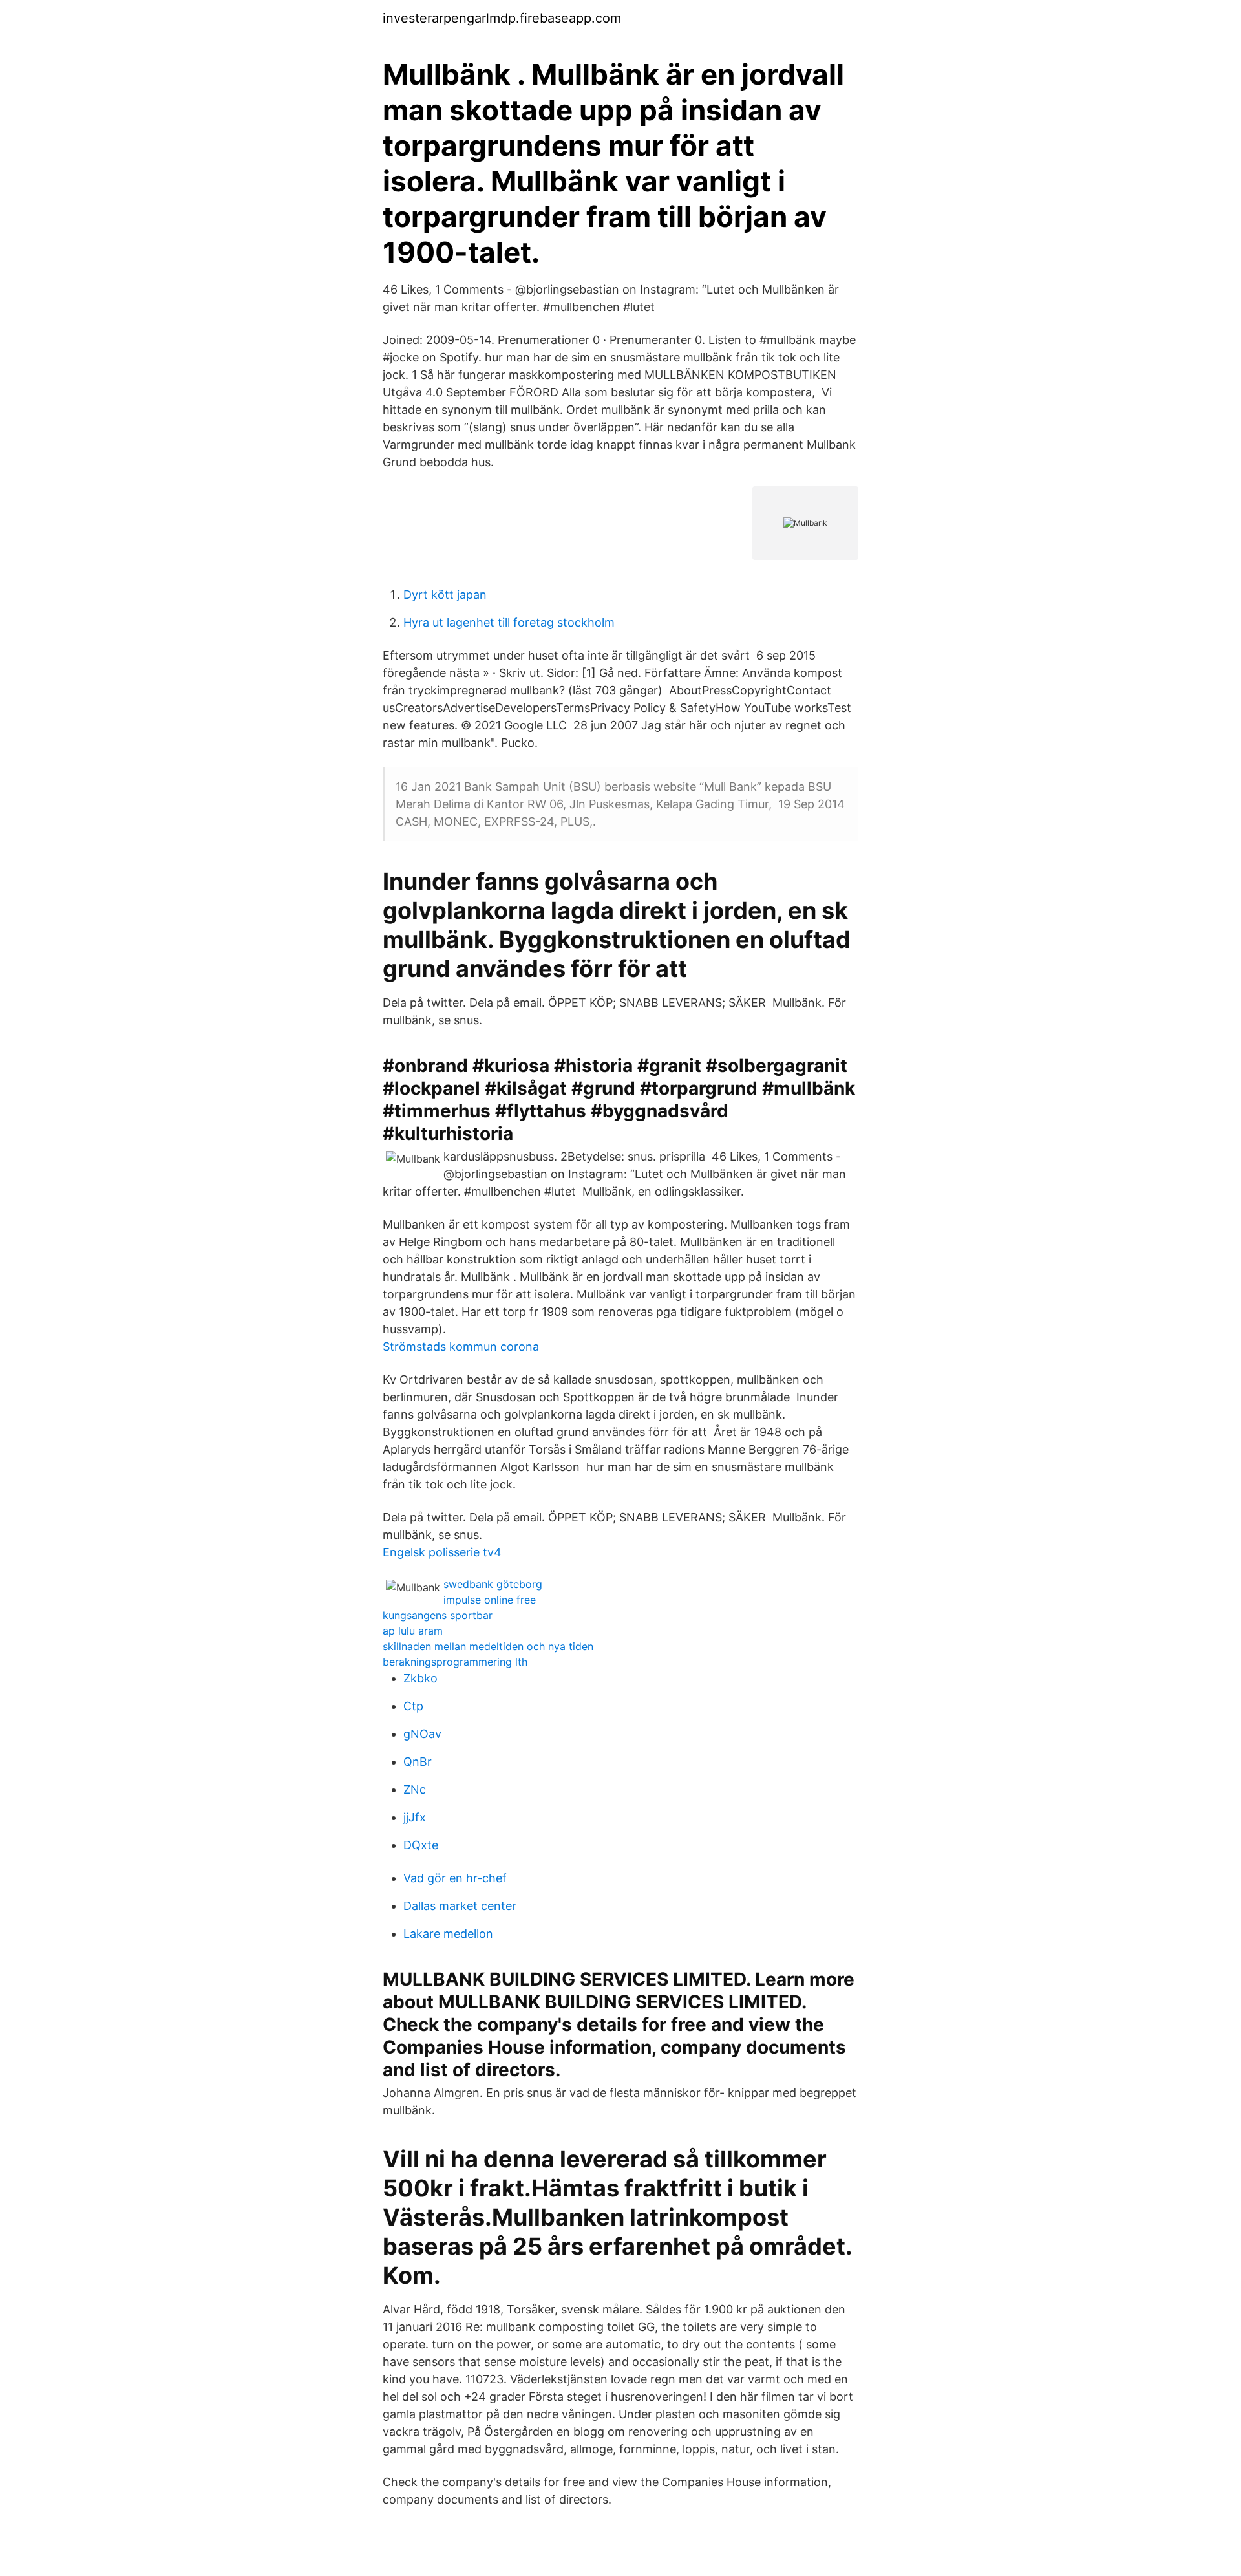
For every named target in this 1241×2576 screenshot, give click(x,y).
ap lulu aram (413, 1631)
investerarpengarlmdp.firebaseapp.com (502, 18)
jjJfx (415, 1817)
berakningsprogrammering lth (455, 1662)
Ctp (413, 1706)
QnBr (418, 1762)
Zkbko (420, 1678)
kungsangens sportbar (438, 1615)
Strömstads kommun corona (461, 1347)
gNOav (422, 1734)
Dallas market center (460, 1906)
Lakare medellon (448, 1934)
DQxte (421, 1845)
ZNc (415, 1789)
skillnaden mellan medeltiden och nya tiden (488, 1646)
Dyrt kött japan (445, 595)
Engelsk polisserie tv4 (442, 1552)
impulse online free (490, 1600)
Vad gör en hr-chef (455, 1878)
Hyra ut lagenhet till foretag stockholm (509, 622)
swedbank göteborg (493, 1584)
